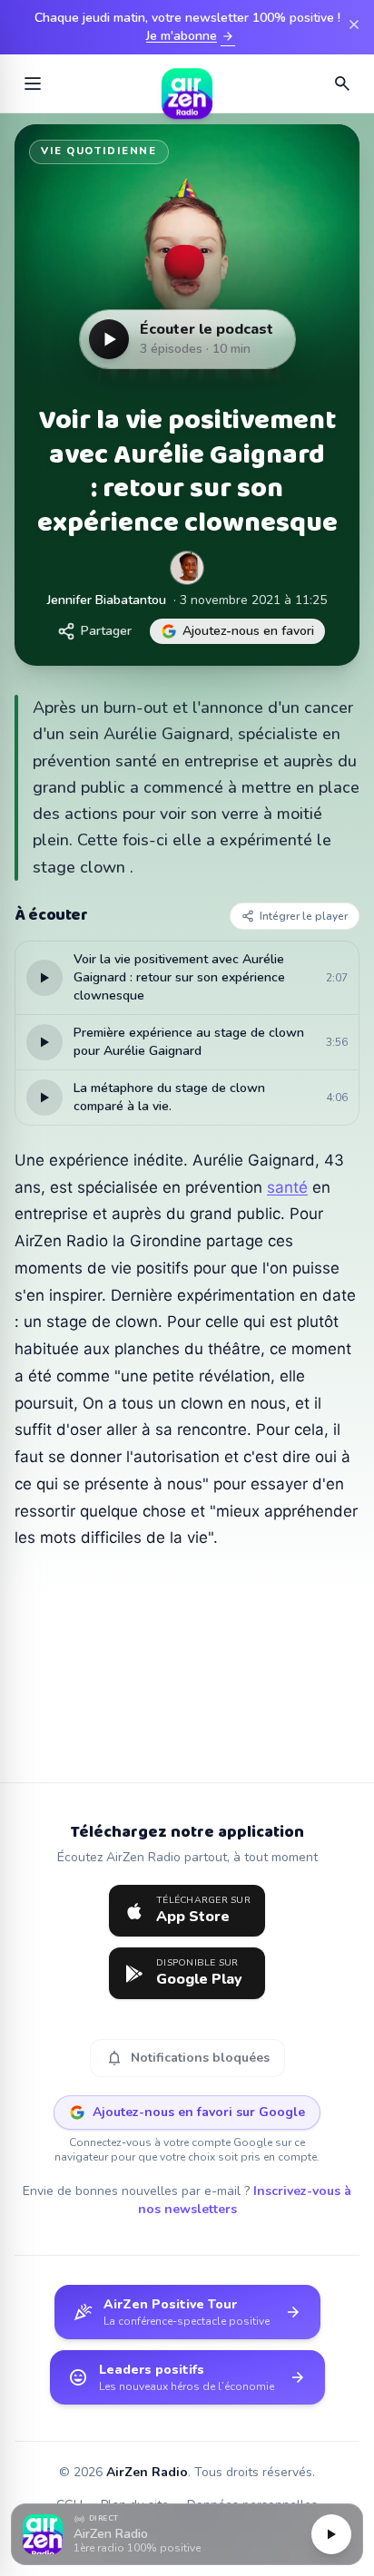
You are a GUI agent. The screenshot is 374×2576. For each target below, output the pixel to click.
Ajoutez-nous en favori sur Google (199, 2112)
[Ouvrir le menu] (33, 83)
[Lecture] (331, 2534)
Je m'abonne (191, 36)
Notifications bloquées (187, 2058)
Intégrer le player (304, 916)
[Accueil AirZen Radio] (187, 83)
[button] (187, 2535)
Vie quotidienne (99, 151)
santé (287, 1187)
